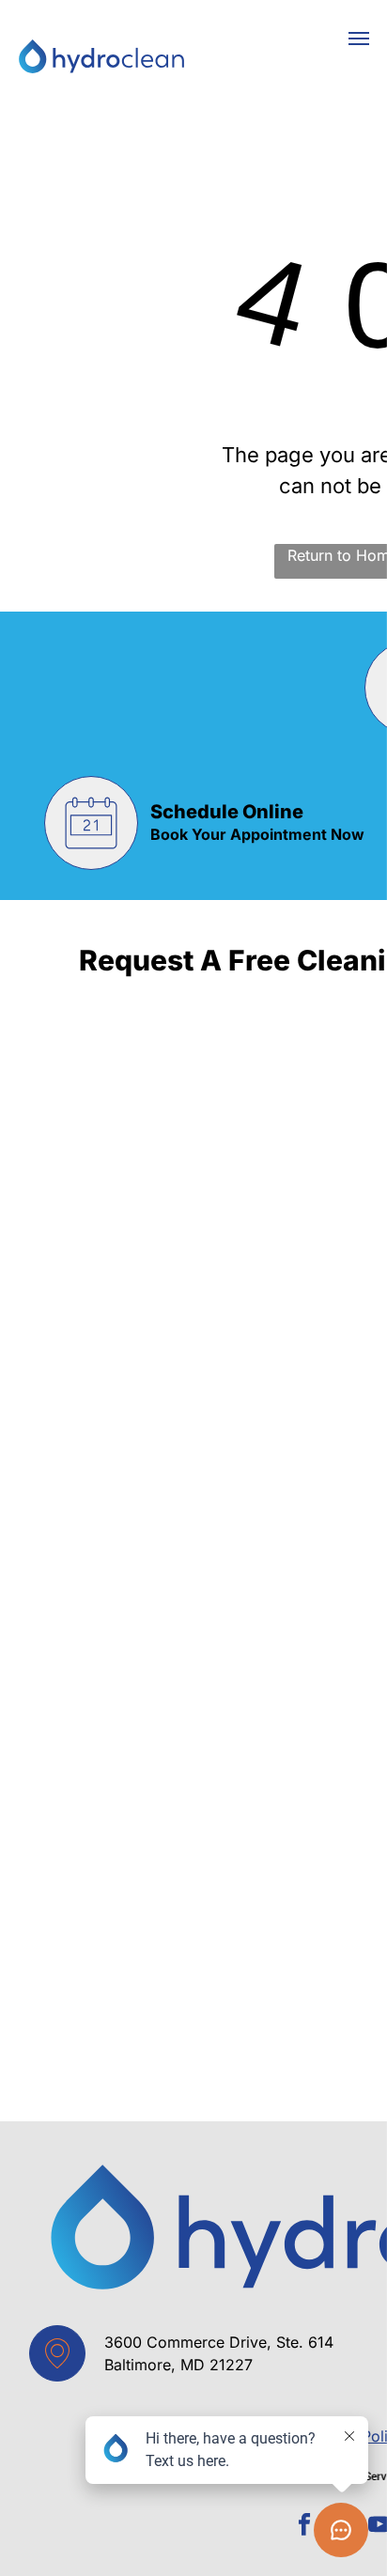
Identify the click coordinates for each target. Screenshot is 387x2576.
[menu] (359, 39)
